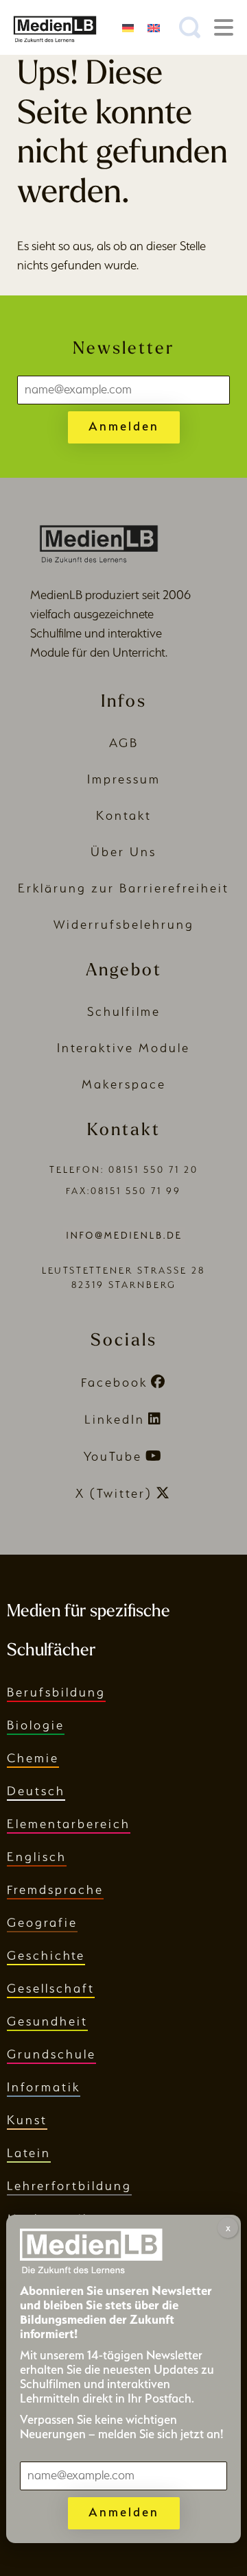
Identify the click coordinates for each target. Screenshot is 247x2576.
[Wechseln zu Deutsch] (128, 27)
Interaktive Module (123, 1048)
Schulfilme (124, 1011)
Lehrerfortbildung (69, 2186)
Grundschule (51, 2054)
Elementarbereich (69, 1824)
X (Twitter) (114, 1493)
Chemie (33, 1758)
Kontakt (124, 815)
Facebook (114, 1382)
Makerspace (124, 1084)
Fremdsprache (55, 1890)
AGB (124, 743)
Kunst (27, 2120)
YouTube (113, 1456)
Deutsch (36, 1791)
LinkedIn (115, 1419)
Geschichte (46, 1955)
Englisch (37, 1857)
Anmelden (124, 426)
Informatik (44, 2087)
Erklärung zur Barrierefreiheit (123, 888)
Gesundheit (47, 2021)
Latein (29, 2153)
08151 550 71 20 (153, 1170)
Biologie (36, 1725)
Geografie (42, 1922)
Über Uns (123, 852)
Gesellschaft (51, 1988)
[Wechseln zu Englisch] (153, 27)
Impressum (124, 779)
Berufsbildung (56, 1692)
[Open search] (190, 27)
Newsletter (123, 349)
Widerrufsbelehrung (124, 924)
